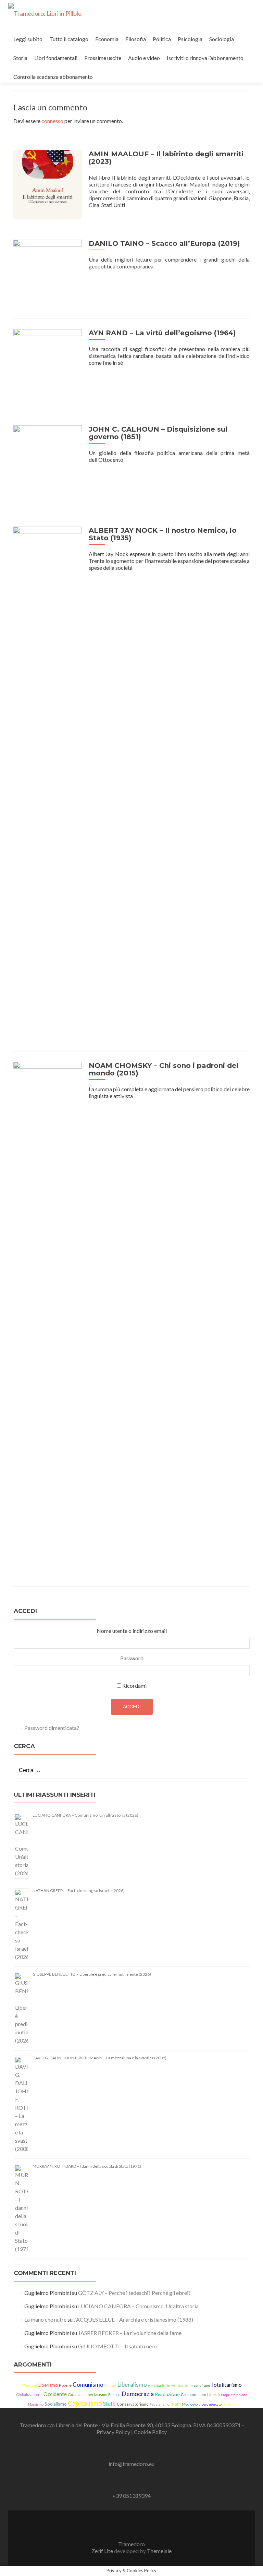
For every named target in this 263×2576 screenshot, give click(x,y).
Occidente (55, 2394)
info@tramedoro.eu (131, 2464)
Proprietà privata (234, 2395)
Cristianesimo (193, 2394)
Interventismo (175, 2385)
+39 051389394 (131, 2496)
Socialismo (56, 2404)
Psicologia (190, 39)
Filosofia (136, 39)
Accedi (132, 1707)
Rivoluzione (167, 2394)
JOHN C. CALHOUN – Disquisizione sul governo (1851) (158, 433)
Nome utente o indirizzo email (132, 1631)
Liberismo (48, 2385)
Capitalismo (85, 2403)
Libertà (214, 2394)
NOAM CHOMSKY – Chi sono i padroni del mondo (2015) (164, 1069)
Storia (20, 58)
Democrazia (138, 2394)
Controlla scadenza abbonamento (53, 77)
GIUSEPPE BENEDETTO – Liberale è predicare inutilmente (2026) (92, 1974)
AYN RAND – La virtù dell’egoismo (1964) (162, 333)
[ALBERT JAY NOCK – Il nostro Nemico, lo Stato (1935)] (48, 783)
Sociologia (222, 39)
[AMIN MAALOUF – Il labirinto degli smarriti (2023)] (48, 184)
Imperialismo (200, 2386)
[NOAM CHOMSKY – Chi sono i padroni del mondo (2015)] (48, 1318)
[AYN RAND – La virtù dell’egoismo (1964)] (48, 366)
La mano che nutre (45, 2319)
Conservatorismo (133, 2404)
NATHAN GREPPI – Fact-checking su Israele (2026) (79, 1891)
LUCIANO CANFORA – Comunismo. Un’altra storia (138, 2306)
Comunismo (88, 2385)
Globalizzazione (29, 2395)
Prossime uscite (103, 58)
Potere (65, 2385)
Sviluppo (110, 2386)
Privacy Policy (114, 2432)
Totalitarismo (226, 2385)
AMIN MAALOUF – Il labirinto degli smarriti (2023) (166, 158)
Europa (114, 2394)
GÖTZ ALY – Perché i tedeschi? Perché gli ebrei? (134, 2293)
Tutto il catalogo (69, 39)
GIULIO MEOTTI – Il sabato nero (117, 2346)
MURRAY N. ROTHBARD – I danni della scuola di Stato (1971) (87, 2166)
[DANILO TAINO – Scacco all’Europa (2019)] (48, 273)
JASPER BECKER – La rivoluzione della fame (130, 2333)
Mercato (29, 2385)
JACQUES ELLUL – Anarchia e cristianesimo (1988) (133, 2319)
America (154, 2385)
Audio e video (144, 58)
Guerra (229, 2404)
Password (132, 1658)
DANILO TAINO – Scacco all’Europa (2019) (164, 243)
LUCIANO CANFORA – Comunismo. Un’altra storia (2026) (85, 1815)
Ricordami (134, 1686)
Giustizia (76, 2394)
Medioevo (190, 2404)
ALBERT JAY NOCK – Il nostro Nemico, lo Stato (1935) (163, 534)
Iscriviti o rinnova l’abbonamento (205, 58)
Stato (109, 2404)
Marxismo (36, 2404)
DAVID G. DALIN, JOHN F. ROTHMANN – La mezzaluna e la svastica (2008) (99, 2058)
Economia (107, 39)
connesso (52, 121)
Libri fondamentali (56, 58)
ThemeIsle (159, 2551)
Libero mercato (210, 2404)
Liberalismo (132, 2385)
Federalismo (159, 2404)
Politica (162, 39)
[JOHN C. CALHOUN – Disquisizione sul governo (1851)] (48, 465)
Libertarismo (96, 2394)
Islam (176, 2404)
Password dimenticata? (52, 1728)
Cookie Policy (150, 2432)
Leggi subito (28, 39)
